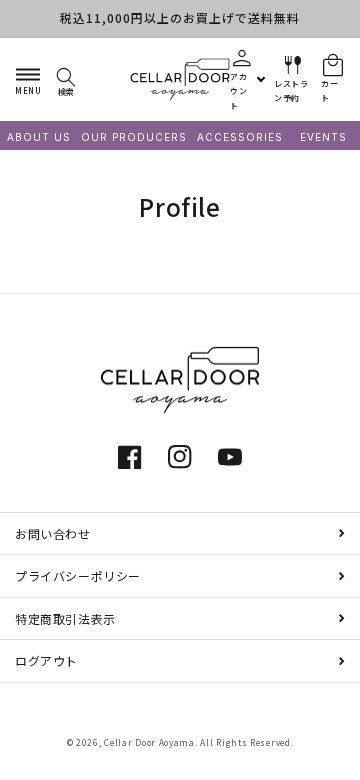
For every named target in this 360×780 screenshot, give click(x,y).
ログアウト (46, 660)
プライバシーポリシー (78, 575)
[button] (28, 79)
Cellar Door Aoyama (149, 742)
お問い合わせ (53, 533)
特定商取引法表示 (65, 618)
